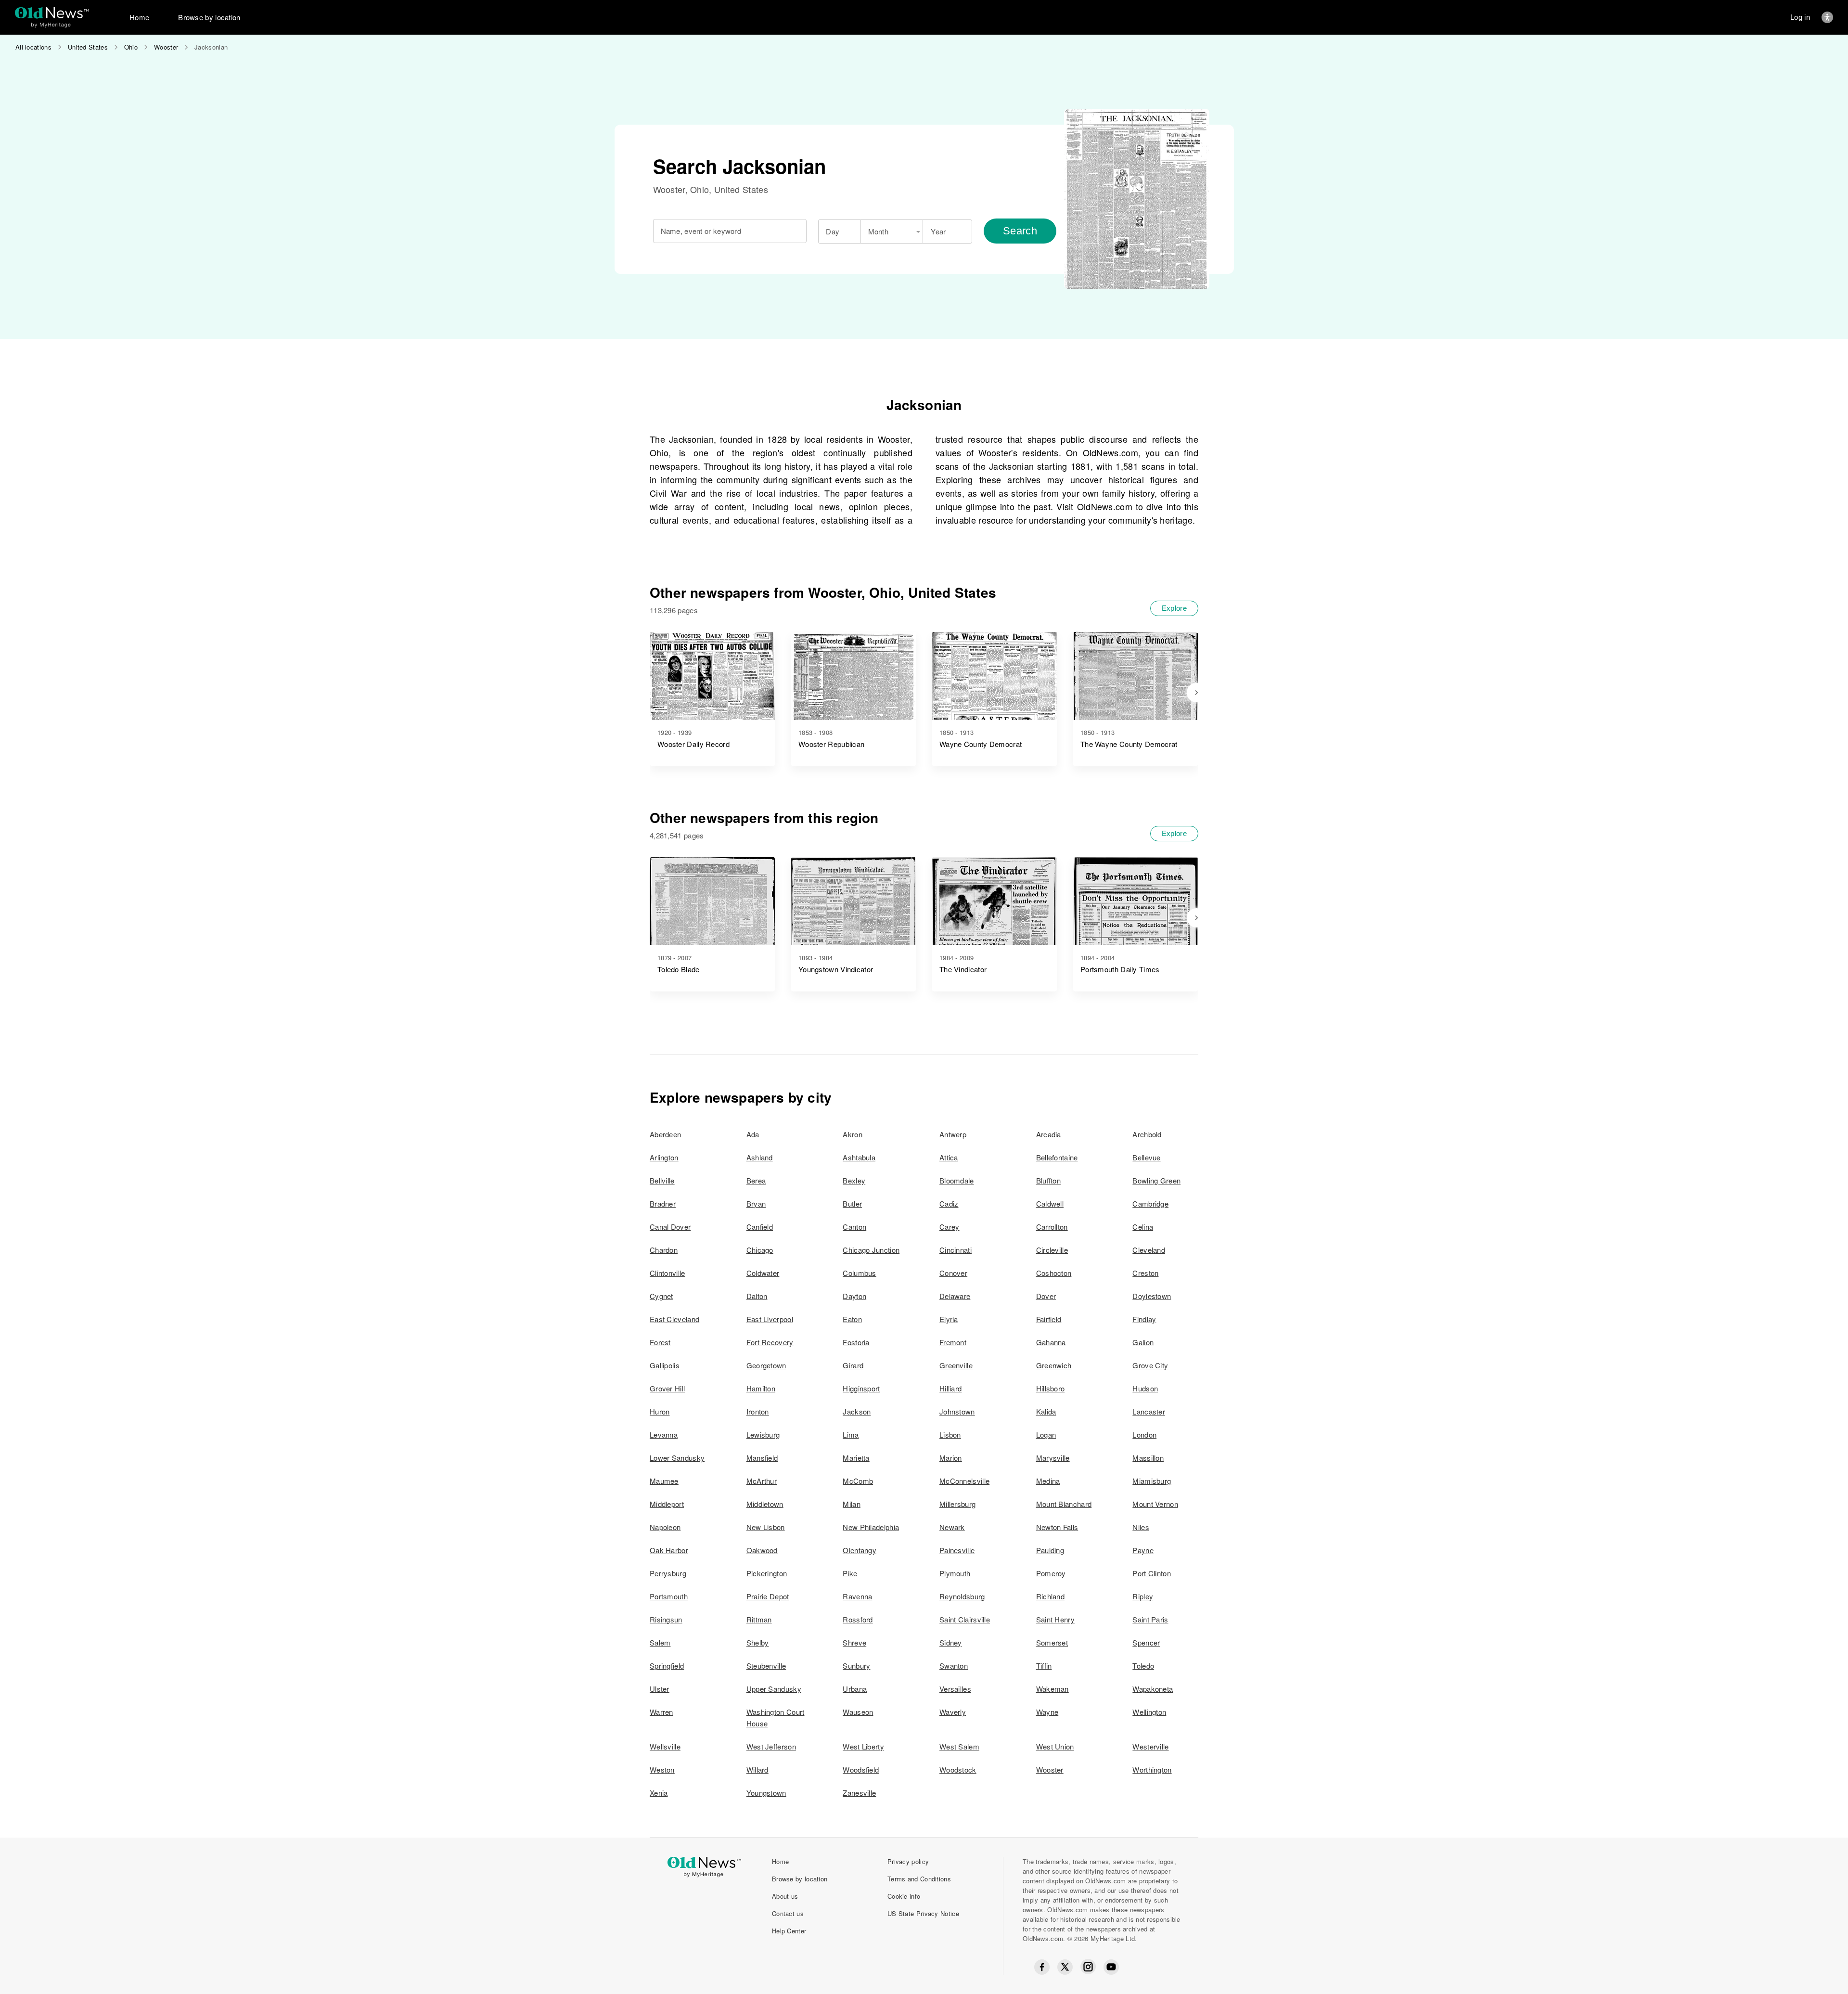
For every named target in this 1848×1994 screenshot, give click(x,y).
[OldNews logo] (52, 13)
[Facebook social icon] (1042, 1967)
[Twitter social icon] (1065, 1967)
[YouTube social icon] (1111, 1967)
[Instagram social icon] (1088, 1967)
